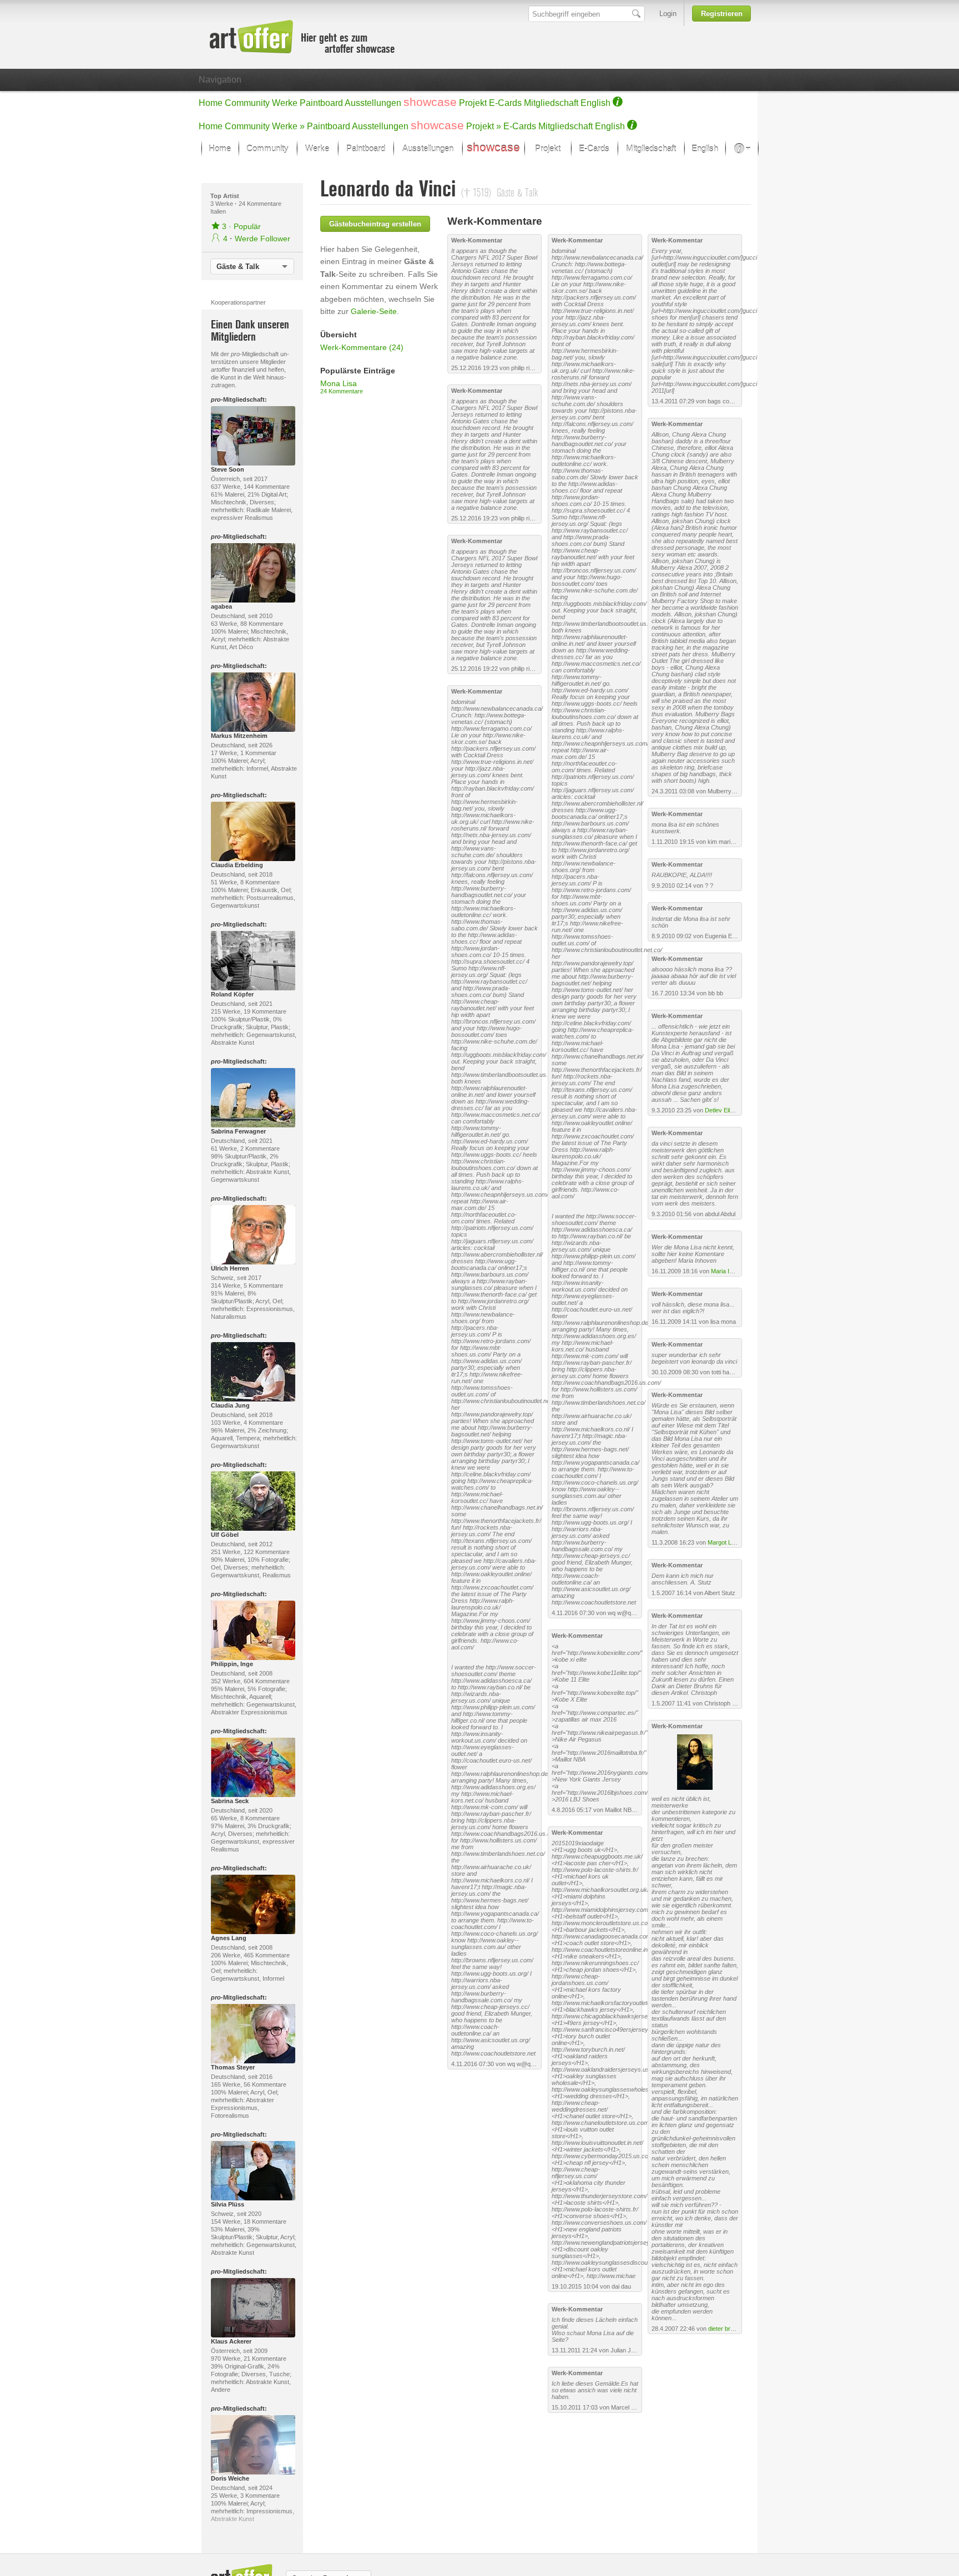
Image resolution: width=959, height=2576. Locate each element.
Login (668, 14)
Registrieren (722, 14)
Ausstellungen (373, 103)
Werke (285, 103)
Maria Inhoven (730, 1271)
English (595, 103)
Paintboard (321, 103)
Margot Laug (725, 1542)
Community (247, 103)
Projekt (473, 103)
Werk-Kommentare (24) (362, 347)
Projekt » (484, 126)
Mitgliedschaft (551, 103)
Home (211, 103)
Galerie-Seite (374, 311)
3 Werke (223, 204)
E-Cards (505, 103)
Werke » (288, 126)
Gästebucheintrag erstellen (375, 224)
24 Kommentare (260, 204)
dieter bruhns (726, 2329)
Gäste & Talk (238, 267)
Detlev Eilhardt (724, 1110)
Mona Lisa (342, 387)
